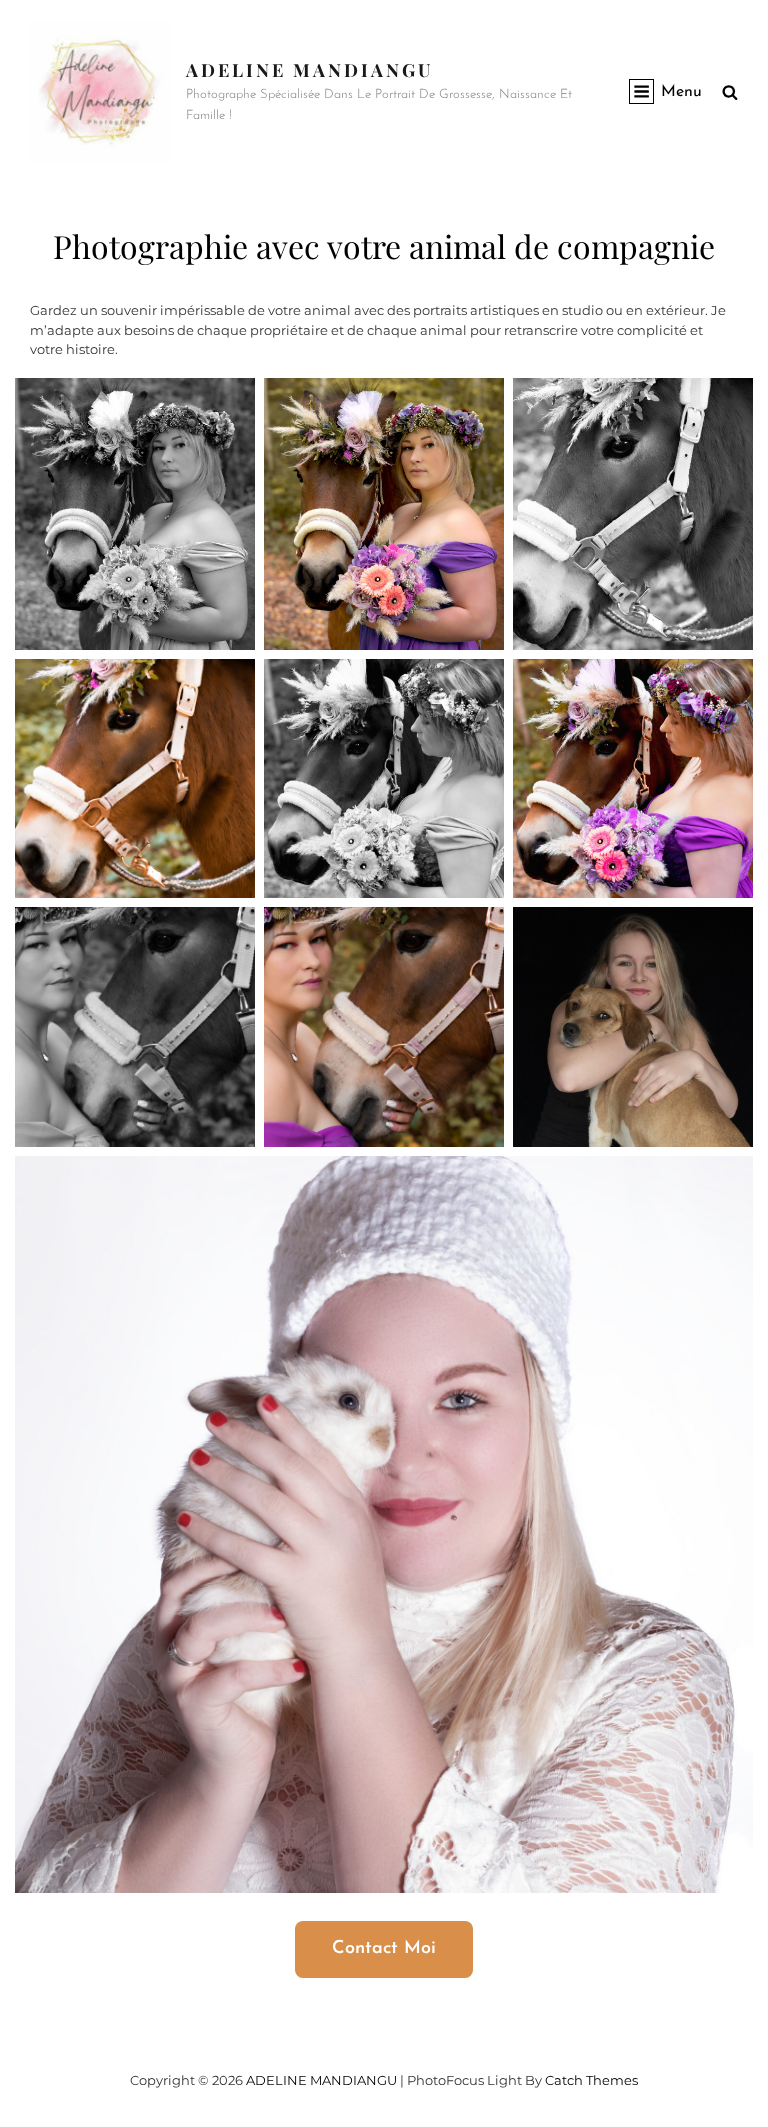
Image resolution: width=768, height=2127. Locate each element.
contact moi (384, 1949)
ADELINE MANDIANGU (309, 70)
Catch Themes (591, 2080)
